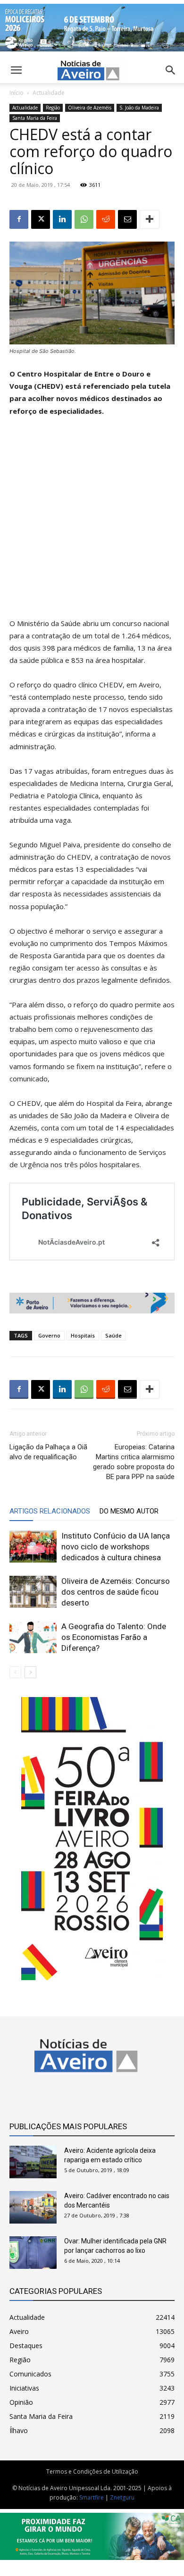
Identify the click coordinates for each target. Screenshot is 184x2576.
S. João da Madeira (139, 108)
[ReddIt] (106, 219)
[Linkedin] (62, 219)
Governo (49, 1335)
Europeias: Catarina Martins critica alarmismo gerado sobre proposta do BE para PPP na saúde (134, 1462)
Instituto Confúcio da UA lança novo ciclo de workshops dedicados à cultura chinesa (116, 1547)
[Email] (127, 219)
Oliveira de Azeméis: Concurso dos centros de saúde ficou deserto (116, 1592)
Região (53, 108)
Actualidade (49, 93)
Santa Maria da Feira (35, 118)
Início (17, 93)
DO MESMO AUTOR (129, 1511)
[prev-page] (15, 1672)
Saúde (113, 1335)
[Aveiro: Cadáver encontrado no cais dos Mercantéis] (33, 2207)
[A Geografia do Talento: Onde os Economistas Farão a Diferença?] (33, 1637)
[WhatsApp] (84, 219)
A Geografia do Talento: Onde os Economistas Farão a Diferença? (114, 1637)
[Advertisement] (92, 521)
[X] (41, 219)
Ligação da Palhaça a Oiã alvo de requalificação (48, 1452)
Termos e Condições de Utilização (92, 2471)
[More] (150, 219)
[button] (171, 70)
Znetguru (122, 2497)
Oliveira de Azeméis (90, 108)
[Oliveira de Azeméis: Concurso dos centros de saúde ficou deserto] (33, 1592)
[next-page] (30, 1672)
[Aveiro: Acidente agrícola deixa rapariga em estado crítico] (33, 2162)
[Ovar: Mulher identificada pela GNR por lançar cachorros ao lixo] (33, 2253)
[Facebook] (19, 219)
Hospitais (83, 1335)
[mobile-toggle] (16, 70)
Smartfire (92, 2497)
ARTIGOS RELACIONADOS (50, 1511)
